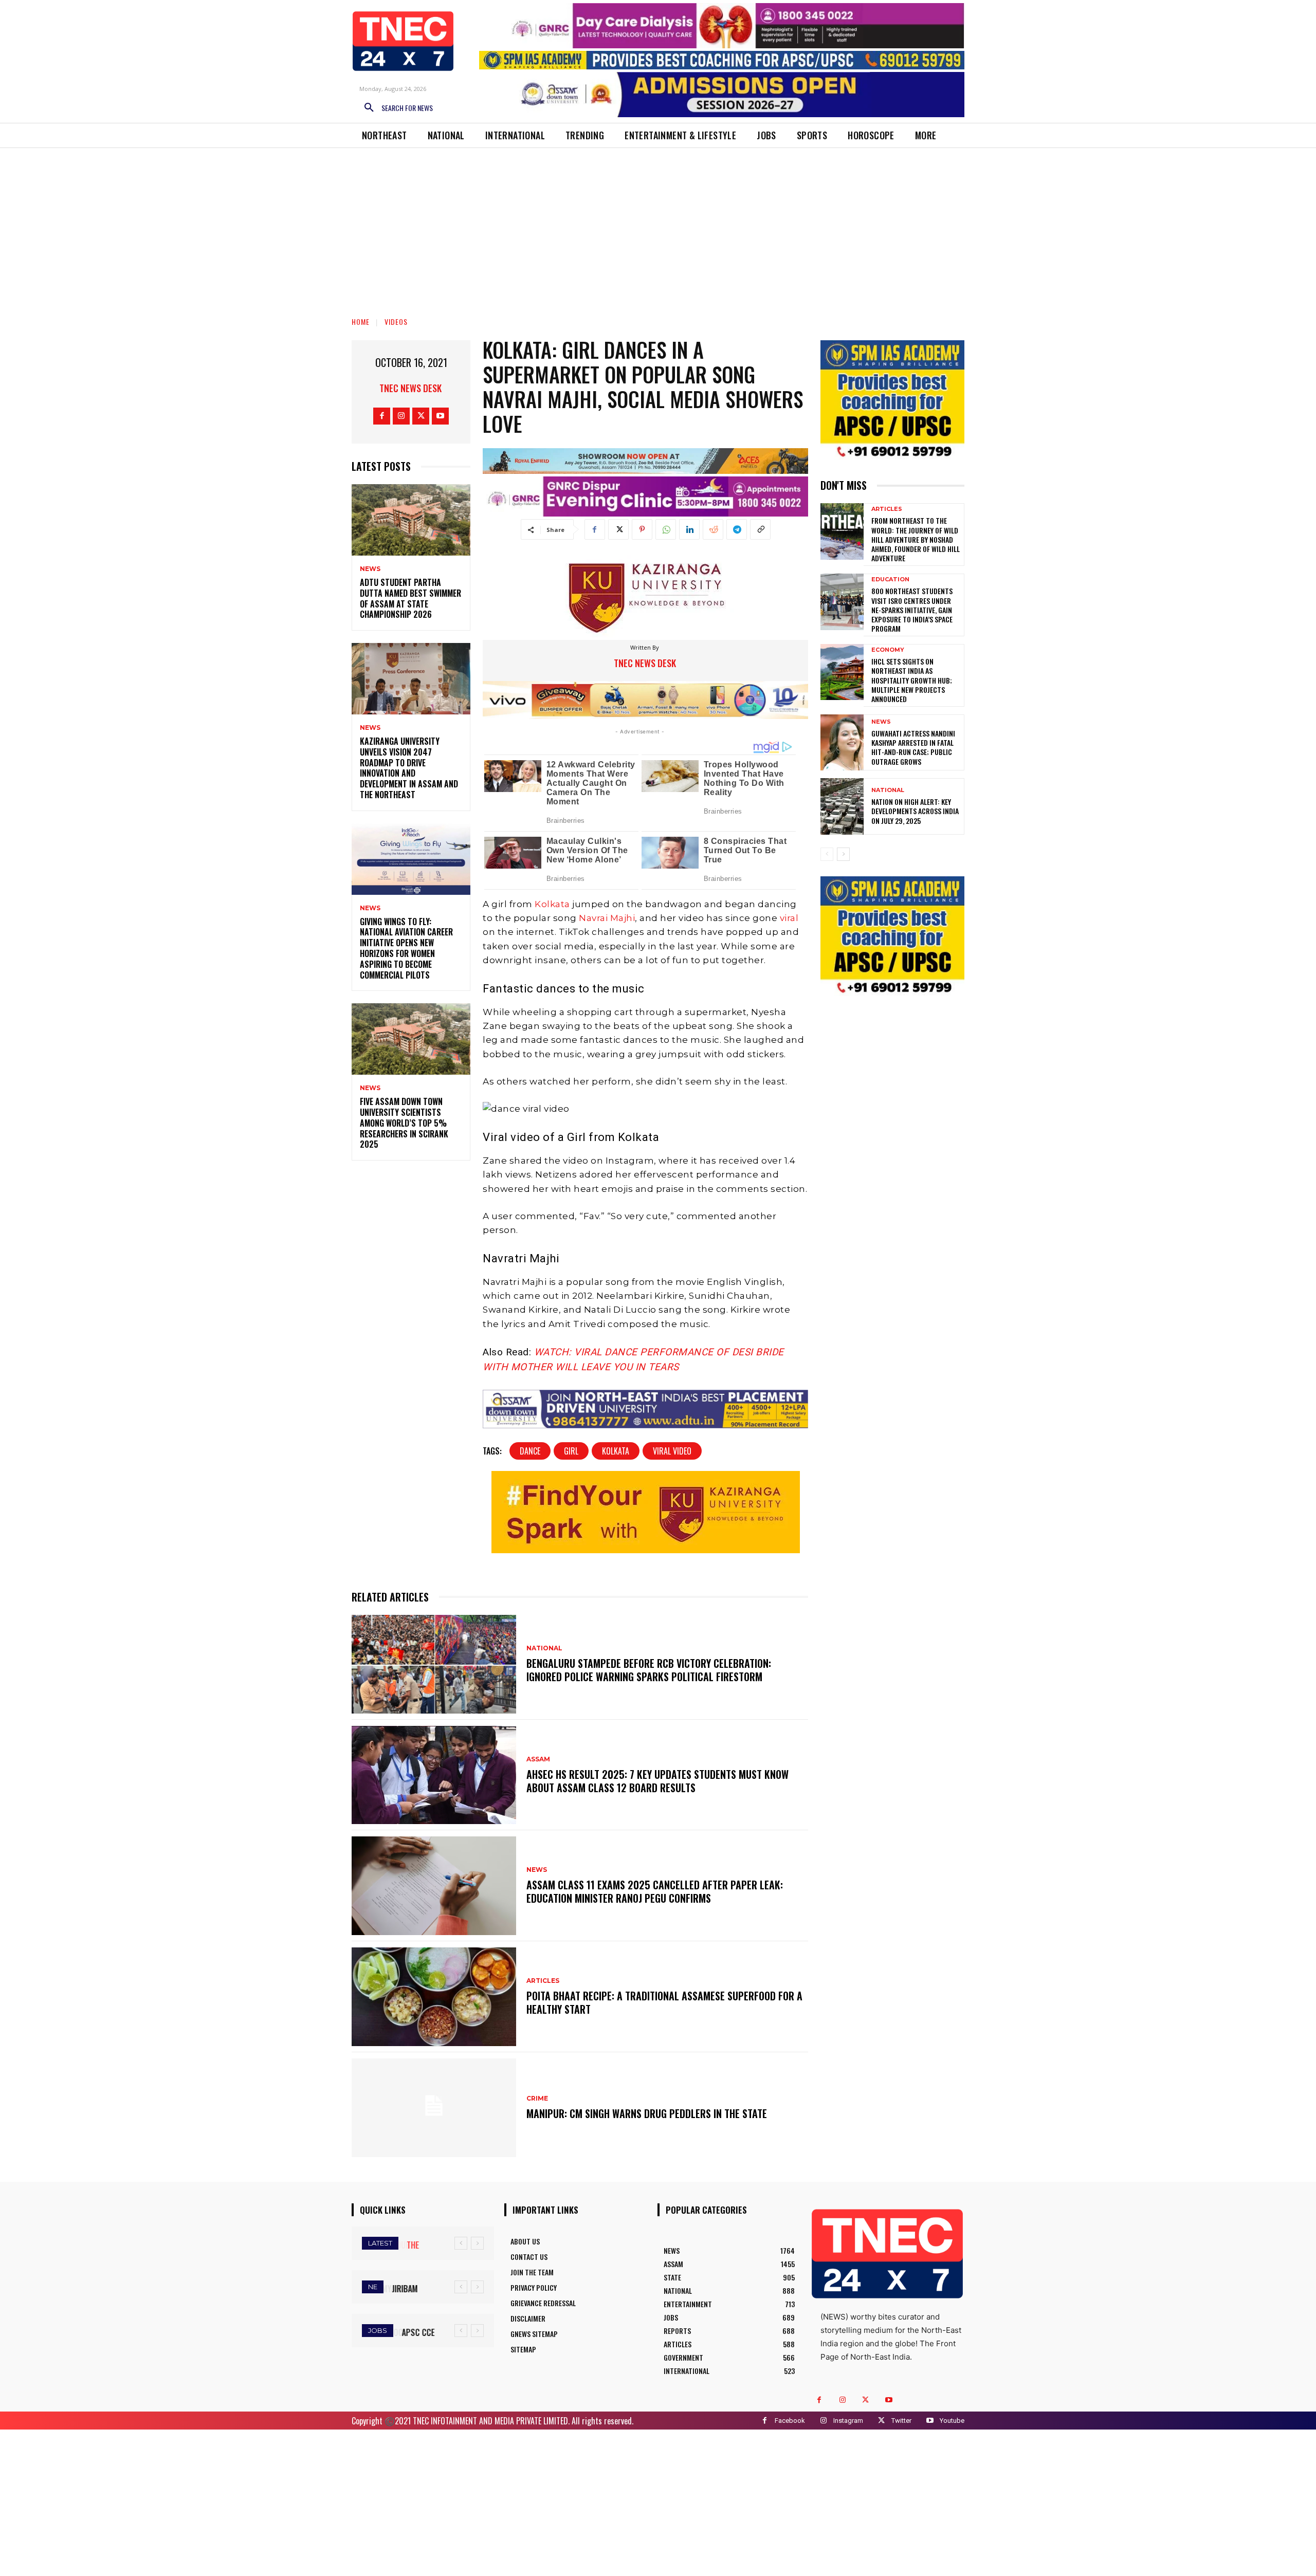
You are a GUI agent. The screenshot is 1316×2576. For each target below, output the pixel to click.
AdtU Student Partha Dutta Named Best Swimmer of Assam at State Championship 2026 (410, 598)
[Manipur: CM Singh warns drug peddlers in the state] (434, 2108)
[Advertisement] (658, 225)
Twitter (901, 2421)
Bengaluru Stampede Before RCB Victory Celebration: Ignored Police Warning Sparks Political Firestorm (649, 1670)
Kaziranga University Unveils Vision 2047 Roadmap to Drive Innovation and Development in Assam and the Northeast (409, 768)
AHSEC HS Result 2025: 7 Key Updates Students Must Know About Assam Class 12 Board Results (657, 1781)
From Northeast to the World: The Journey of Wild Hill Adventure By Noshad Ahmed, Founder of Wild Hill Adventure (916, 539)
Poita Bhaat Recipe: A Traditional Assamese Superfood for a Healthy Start (664, 2002)
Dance (530, 1451)
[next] (477, 2243)
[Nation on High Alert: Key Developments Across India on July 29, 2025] (842, 806)
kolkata (616, 1451)
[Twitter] (421, 416)
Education (890, 579)
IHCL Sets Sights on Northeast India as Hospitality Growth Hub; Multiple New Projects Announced (912, 680)
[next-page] (843, 854)
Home (361, 321)
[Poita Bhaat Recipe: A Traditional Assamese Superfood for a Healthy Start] (434, 1997)
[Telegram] (737, 529)
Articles (543, 1981)
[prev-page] (827, 854)
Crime (537, 2099)
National (544, 1648)
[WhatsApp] (666, 529)
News (370, 569)
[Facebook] (382, 416)
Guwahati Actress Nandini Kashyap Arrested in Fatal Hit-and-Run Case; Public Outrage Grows (913, 747)
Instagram (848, 2421)
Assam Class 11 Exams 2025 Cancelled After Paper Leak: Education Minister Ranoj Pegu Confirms (655, 1891)
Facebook (790, 2421)
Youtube (952, 2421)
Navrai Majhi (607, 918)
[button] (395, 108)
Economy (888, 650)
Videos (396, 321)
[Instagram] (401, 416)
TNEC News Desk (410, 388)
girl (571, 1451)
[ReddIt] (713, 529)
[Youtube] (440, 416)
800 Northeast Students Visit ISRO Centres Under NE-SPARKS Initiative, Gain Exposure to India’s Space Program (912, 610)
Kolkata (553, 904)
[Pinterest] (642, 529)
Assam (538, 1759)
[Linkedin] (689, 529)
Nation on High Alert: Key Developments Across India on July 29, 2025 (915, 811)
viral (788, 918)
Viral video (672, 1451)
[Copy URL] (760, 529)
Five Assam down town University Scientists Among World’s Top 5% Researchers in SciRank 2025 (404, 1123)
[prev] (461, 2243)
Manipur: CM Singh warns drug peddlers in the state (647, 2113)
